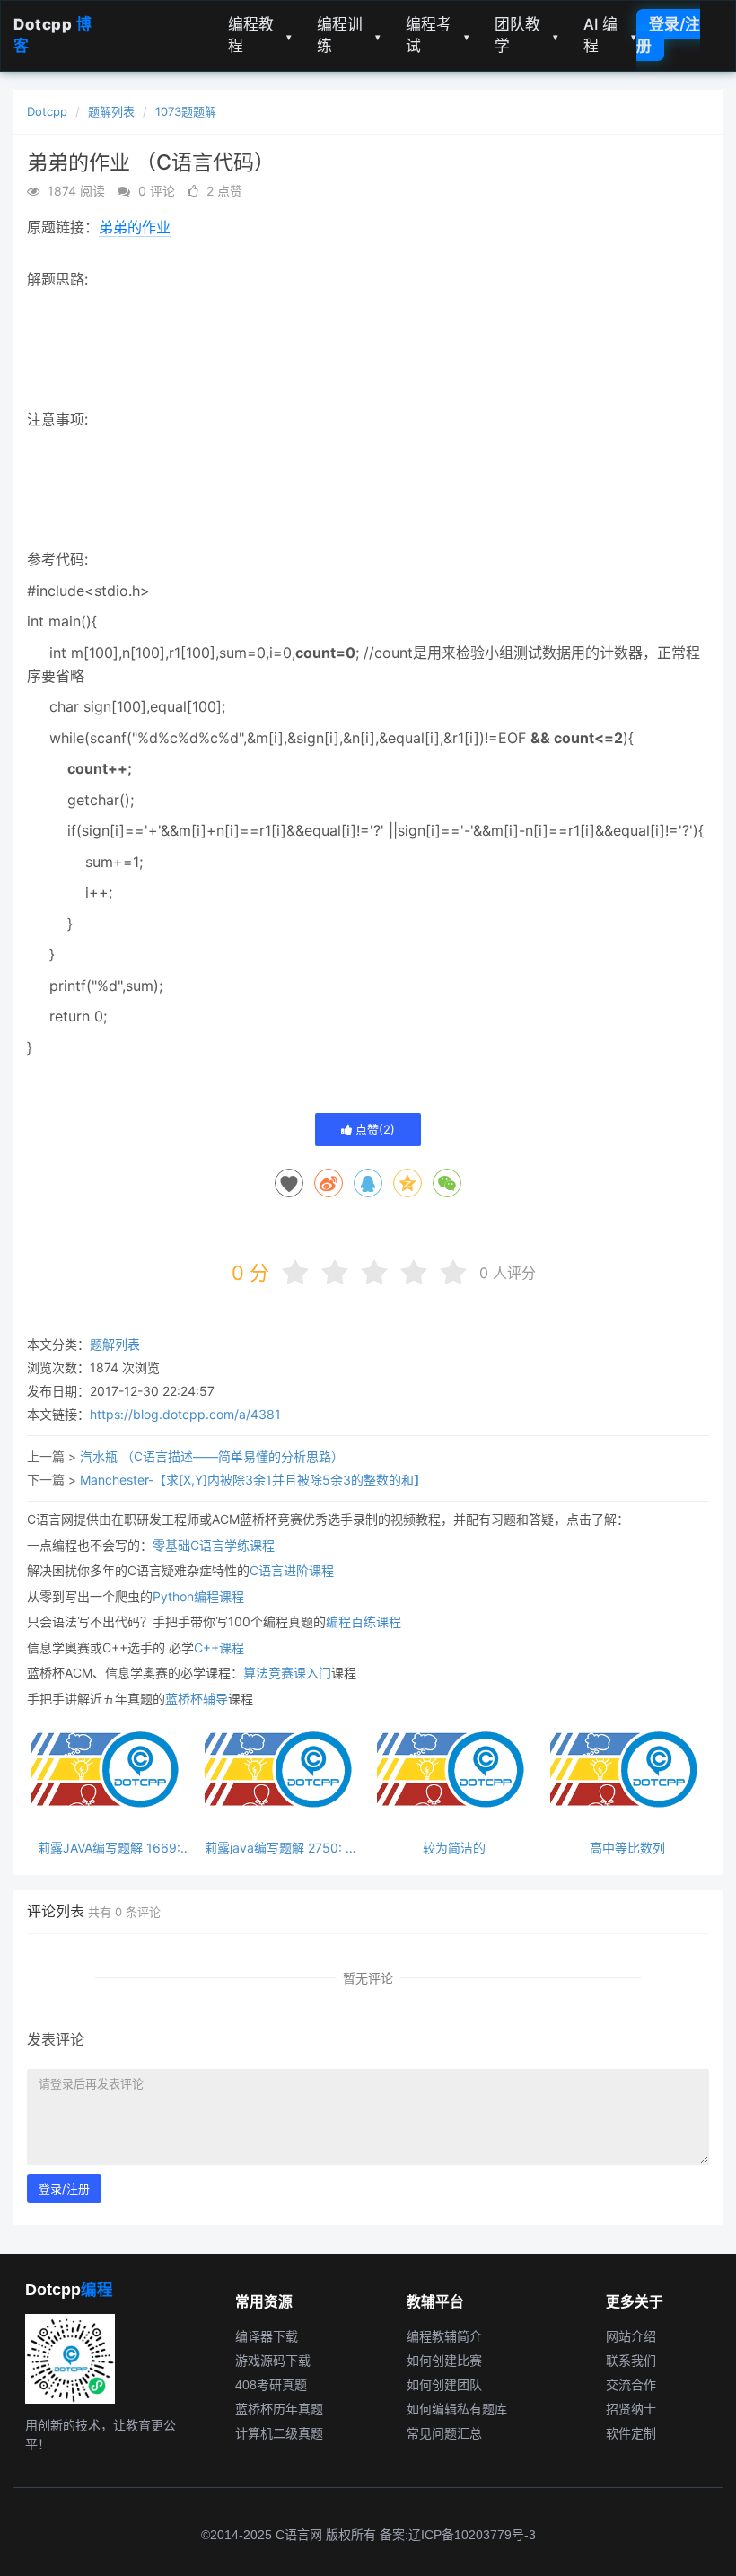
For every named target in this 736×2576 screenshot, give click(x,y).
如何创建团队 (444, 2385)
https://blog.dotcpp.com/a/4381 (185, 1414)
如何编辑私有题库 (457, 2409)
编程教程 (260, 35)
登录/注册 (668, 35)
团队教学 (526, 35)
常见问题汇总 (444, 2433)
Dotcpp (47, 111)
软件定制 (631, 2433)
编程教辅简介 (444, 2336)
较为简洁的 (454, 1848)
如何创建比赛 (444, 2361)
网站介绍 (631, 2336)
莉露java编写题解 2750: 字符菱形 (281, 1848)
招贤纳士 (631, 2409)
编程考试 (438, 35)
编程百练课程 (364, 1621)
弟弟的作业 (135, 227)
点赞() (373, 1129)
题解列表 (111, 111)
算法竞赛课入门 (287, 1673)
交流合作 (631, 2385)
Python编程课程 (198, 1596)
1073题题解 (186, 111)
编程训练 (349, 35)
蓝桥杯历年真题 (279, 2409)
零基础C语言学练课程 (214, 1545)
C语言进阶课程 (292, 1570)
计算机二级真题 (279, 2433)
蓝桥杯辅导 (197, 1699)
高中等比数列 (627, 1848)
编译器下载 (267, 2336)
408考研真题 (271, 2385)
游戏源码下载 (273, 2361)
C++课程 (219, 1647)
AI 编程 (610, 35)
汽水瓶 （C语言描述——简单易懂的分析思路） (212, 1456)
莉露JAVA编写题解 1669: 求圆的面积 (109, 1848)
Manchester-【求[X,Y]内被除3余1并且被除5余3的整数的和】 (253, 1480)
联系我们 (631, 2361)
